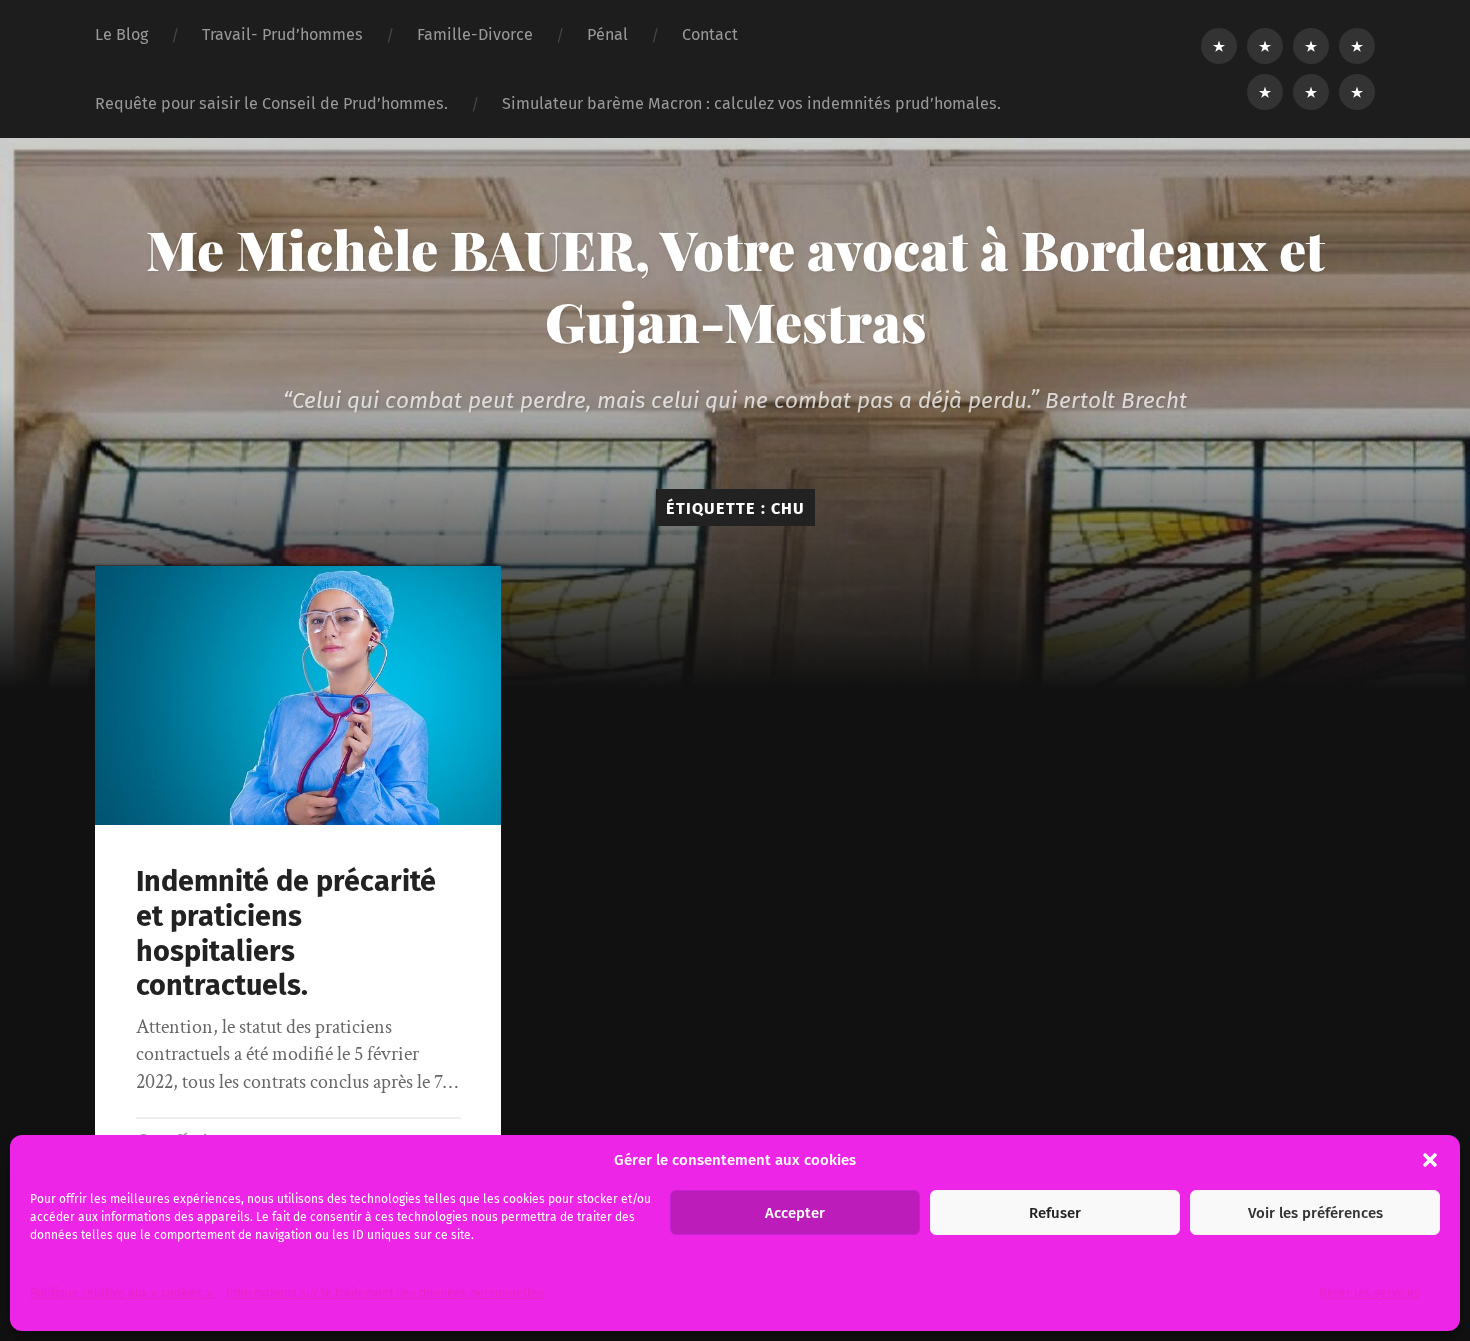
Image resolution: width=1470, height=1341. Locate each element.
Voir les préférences (1315, 1213)
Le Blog (121, 34)
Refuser (1055, 1213)
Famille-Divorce (475, 34)
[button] (1430, 1160)
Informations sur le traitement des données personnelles (385, 1293)
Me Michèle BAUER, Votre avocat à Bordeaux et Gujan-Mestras (735, 285)
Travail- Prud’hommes (282, 34)
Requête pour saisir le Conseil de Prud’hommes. (271, 103)
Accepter (795, 1213)
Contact (710, 34)
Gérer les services (1369, 1293)
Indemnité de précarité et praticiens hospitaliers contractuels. (286, 933)
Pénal (607, 34)
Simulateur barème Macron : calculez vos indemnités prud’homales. (751, 103)
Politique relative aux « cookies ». (123, 1293)
